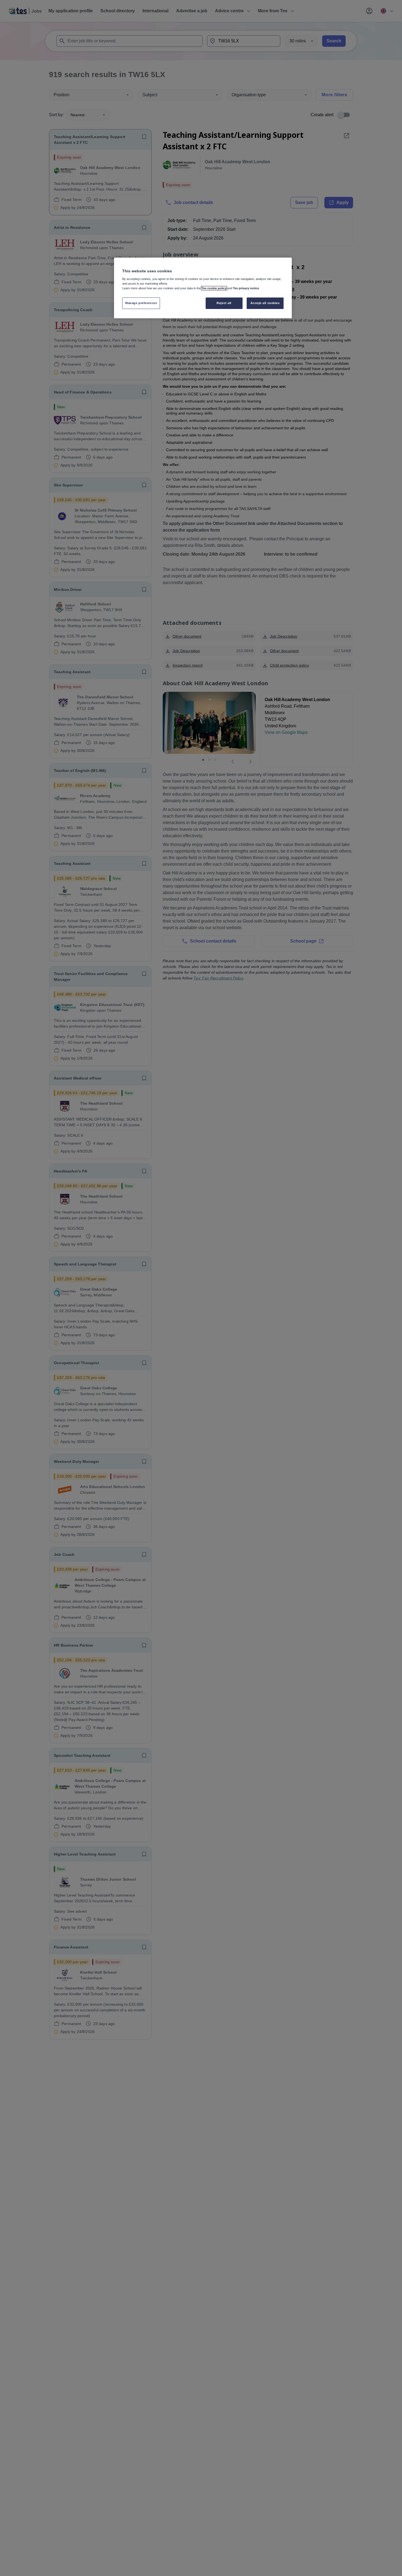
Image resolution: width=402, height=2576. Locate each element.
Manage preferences (141, 303)
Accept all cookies (265, 303)
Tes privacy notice (246, 288)
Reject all (224, 303)
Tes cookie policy (214, 288)
